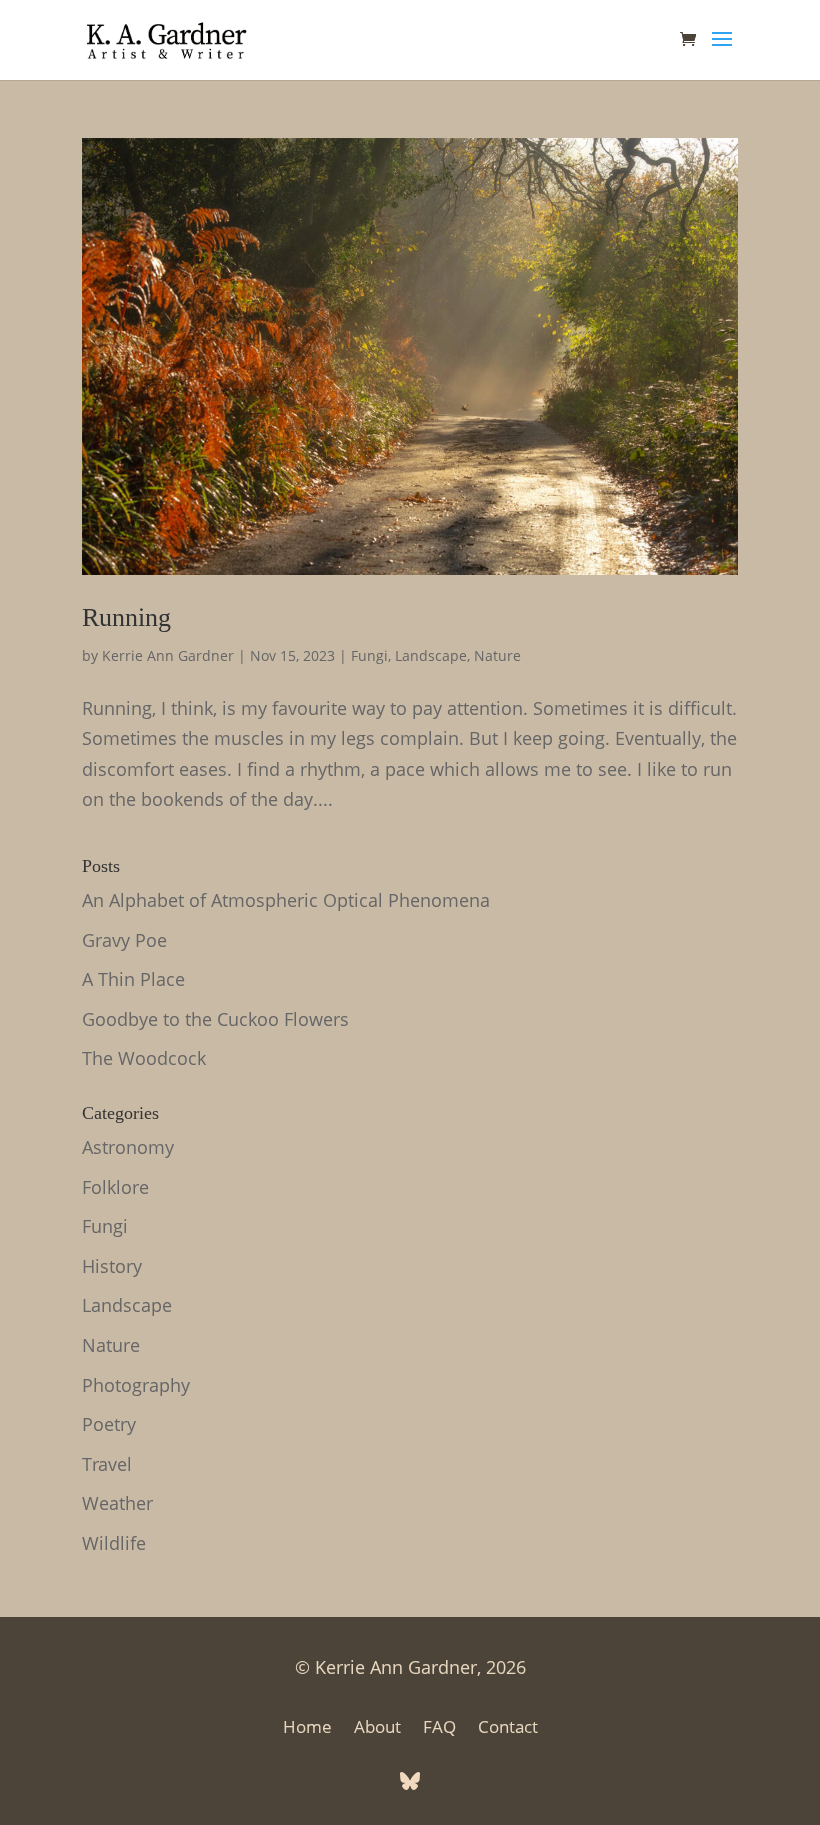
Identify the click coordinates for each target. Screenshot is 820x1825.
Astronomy (128, 1147)
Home (307, 1729)
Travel (107, 1464)
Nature (497, 655)
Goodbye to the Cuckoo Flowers (215, 1019)
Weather (117, 1503)
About (377, 1729)
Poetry (109, 1424)
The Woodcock (144, 1058)
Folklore (115, 1187)
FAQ (439, 1729)
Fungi (369, 655)
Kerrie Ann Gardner (168, 655)
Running (126, 617)
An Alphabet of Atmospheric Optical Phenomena (286, 900)
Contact (508, 1729)
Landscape (431, 655)
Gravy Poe (124, 940)
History (112, 1266)
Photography (136, 1385)
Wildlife (114, 1543)
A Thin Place (133, 979)
